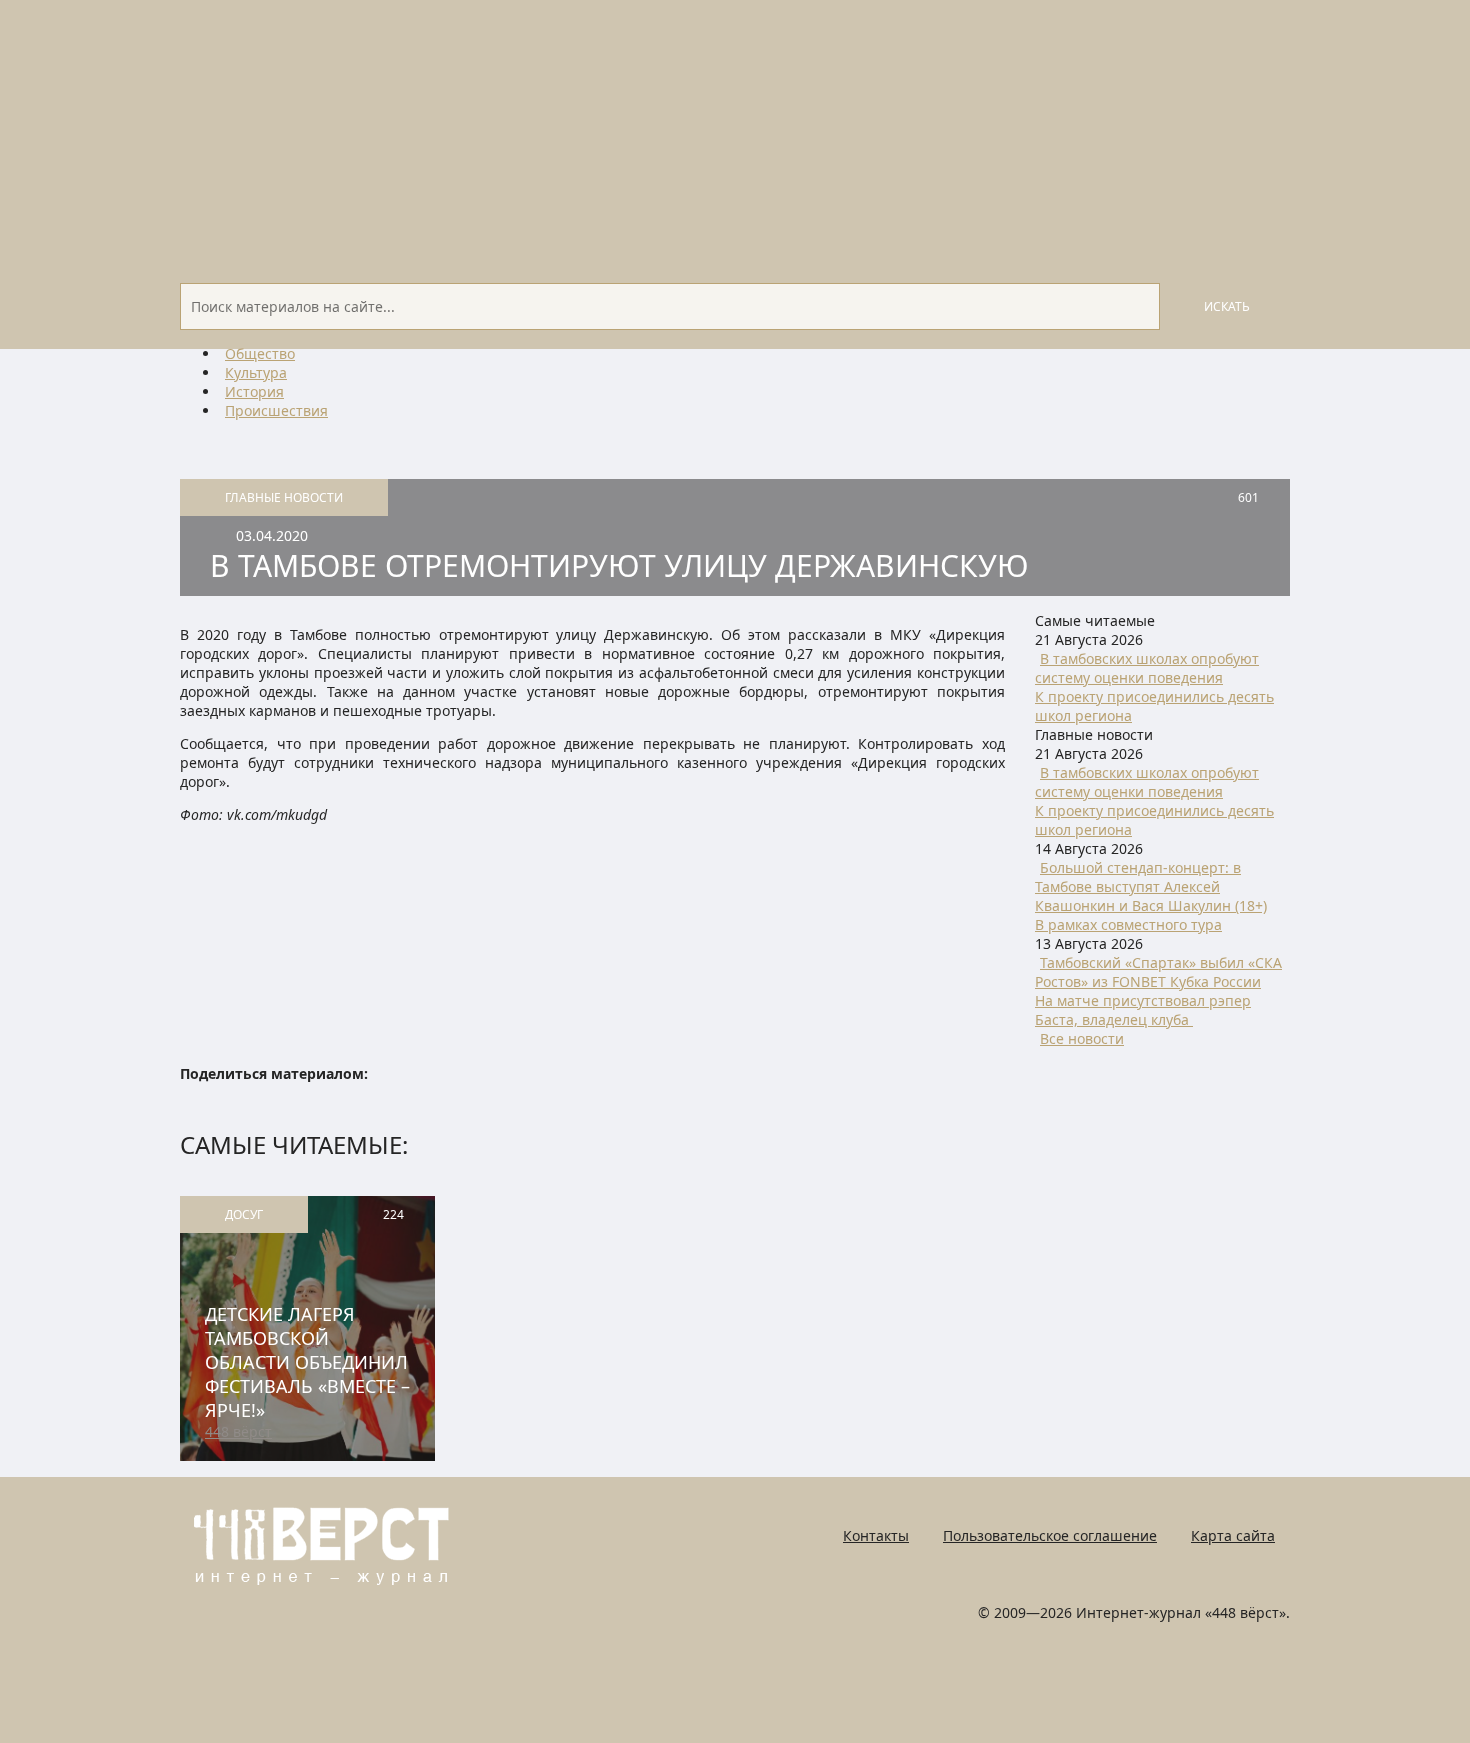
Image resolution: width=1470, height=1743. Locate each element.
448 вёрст (238, 1431)
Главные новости (284, 497)
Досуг (244, 1214)
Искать (1227, 306)
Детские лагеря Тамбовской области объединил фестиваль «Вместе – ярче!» (307, 1362)
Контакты (876, 1535)
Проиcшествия (276, 410)
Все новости (1082, 1038)
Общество (260, 353)
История (254, 391)
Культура (256, 372)
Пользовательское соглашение (1050, 1535)
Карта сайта (1233, 1535)
